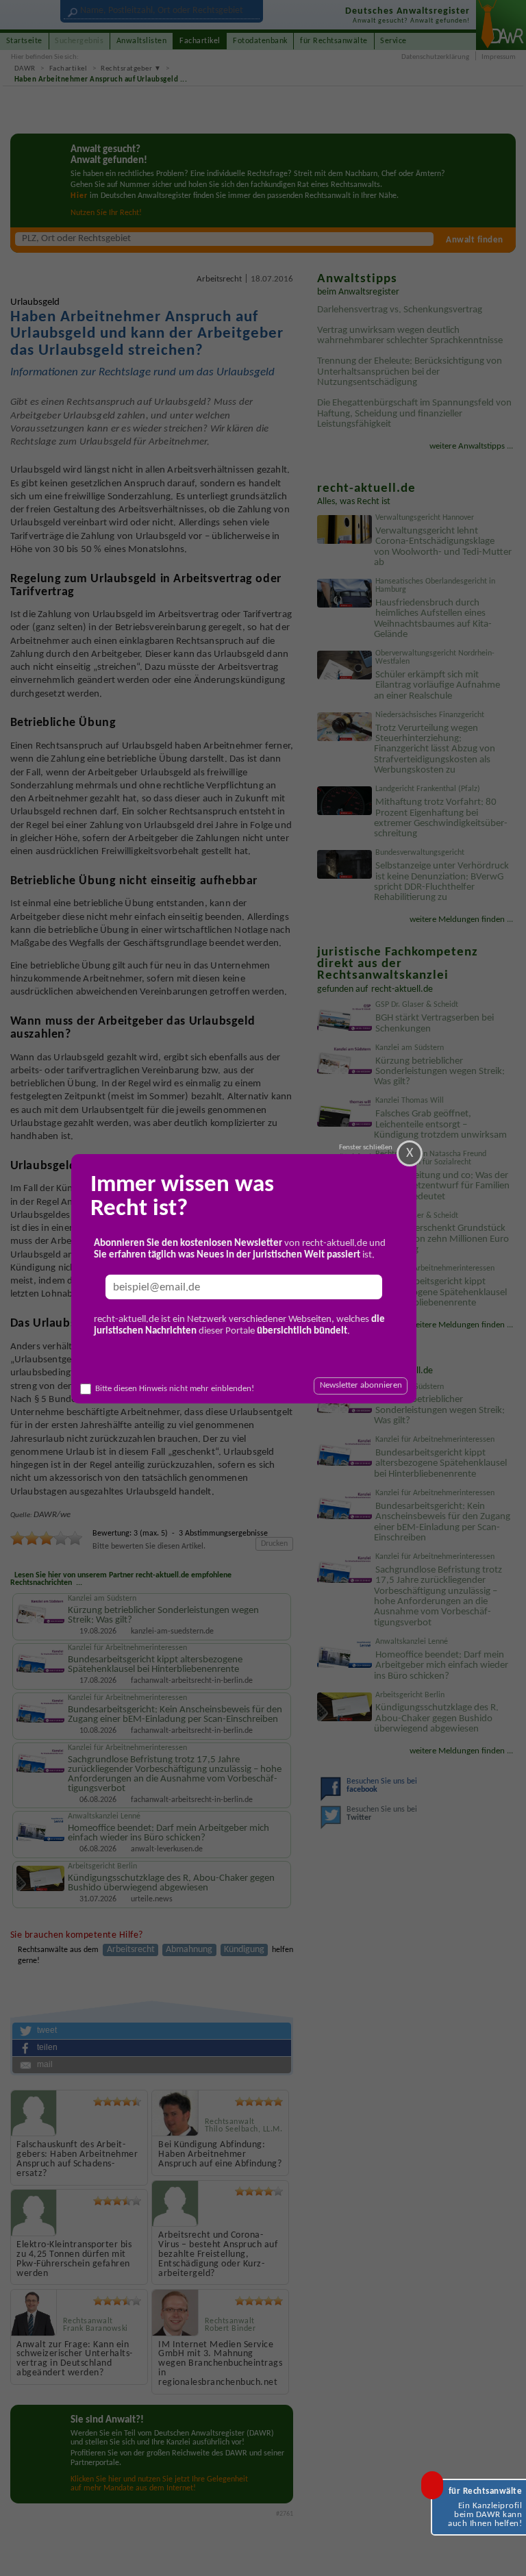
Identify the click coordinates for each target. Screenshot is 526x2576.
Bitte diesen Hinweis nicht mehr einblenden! (175, 1389)
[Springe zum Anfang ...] (504, 2554)
